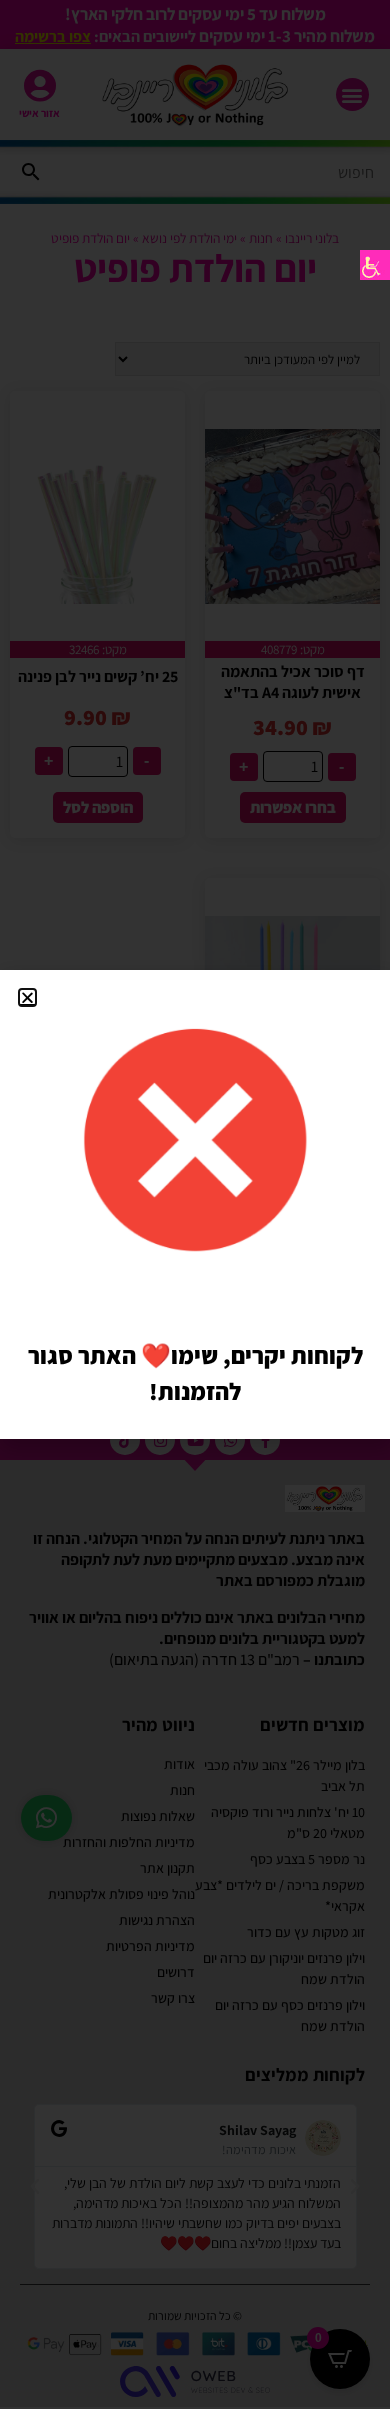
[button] (27, 997)
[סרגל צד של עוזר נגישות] (375, 265)
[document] (195, 1204)
